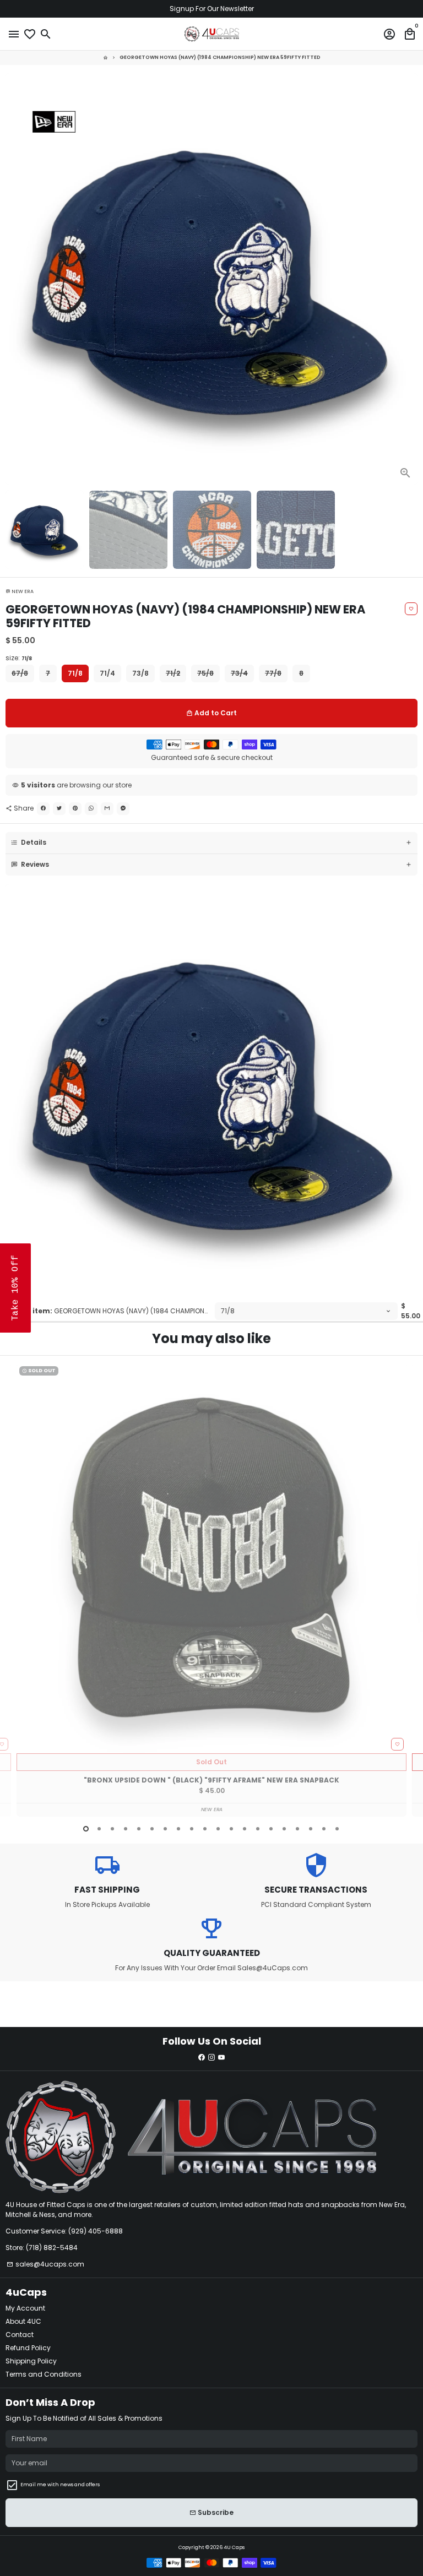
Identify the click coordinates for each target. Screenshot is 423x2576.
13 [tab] (245, 1829)
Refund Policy (28, 2348)
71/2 (173, 673)
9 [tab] (192, 1829)
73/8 (140, 673)
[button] (15, 1288)
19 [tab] (324, 1829)
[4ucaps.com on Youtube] (221, 2057)
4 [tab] (126, 1829)
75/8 (205, 673)
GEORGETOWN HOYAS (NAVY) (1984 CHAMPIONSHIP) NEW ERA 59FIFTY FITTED (220, 57)
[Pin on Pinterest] (75, 809)
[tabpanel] (211, 1590)
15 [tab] (271, 1829)
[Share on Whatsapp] (91, 809)
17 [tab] (297, 1829)
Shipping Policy (31, 2361)
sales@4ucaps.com (45, 2264)
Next (409, 279)
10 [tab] (205, 1829)
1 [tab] (86, 1829)
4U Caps (234, 2547)
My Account (25, 2308)
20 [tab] (337, 1829)
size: (19, 658)
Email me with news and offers (60, 2485)
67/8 (20, 673)
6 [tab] (152, 1829)
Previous (14, 1590)
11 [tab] (218, 1829)
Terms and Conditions (44, 2374)
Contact (20, 2335)
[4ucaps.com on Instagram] (211, 2057)
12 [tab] (231, 1829)
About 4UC (23, 2321)
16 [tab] (284, 1829)
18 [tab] (311, 1829)
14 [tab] (258, 1829)
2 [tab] (99, 1829)
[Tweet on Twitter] (59, 809)
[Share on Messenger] (123, 809)
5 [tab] (139, 1829)
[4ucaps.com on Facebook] (202, 2057)
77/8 (273, 673)
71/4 (107, 673)
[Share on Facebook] (43, 809)
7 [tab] (165, 1829)
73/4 (239, 673)
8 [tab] (178, 1829)
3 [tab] (112, 1829)
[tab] (211, 843)
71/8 (75, 673)
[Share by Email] (107, 809)
